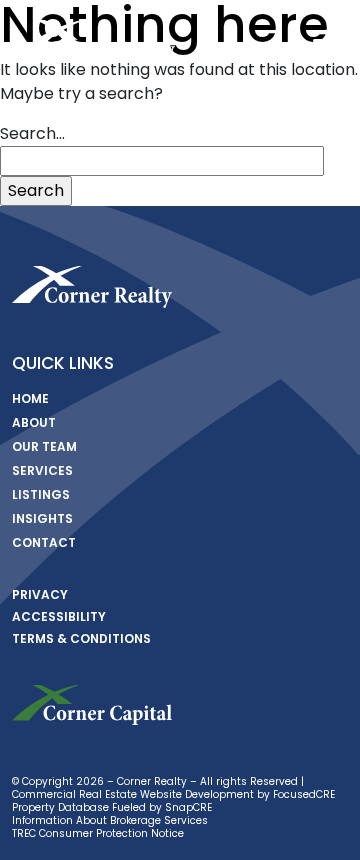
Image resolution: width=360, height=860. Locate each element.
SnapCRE (188, 807)
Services (42, 470)
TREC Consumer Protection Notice (98, 833)
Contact (44, 542)
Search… (32, 133)
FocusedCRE (304, 794)
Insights (42, 518)
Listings (41, 494)
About (34, 422)
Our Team (44, 446)
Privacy (40, 594)
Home (30, 398)
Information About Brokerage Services (110, 820)
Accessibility (59, 616)
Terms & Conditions (81, 638)
